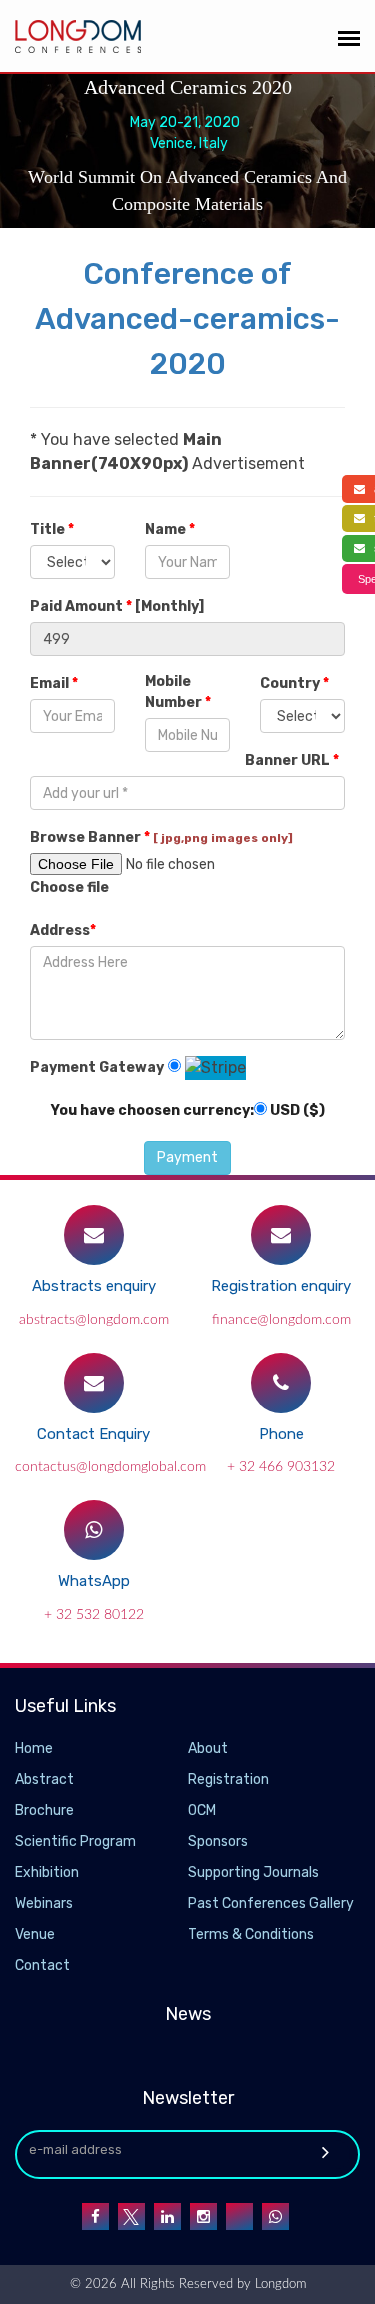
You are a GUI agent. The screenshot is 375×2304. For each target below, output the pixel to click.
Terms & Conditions (251, 1934)
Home (34, 1748)
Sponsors (218, 1841)
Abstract (44, 1779)
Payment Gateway (97, 1067)
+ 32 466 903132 (281, 1467)
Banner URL (292, 760)
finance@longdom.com (281, 1320)
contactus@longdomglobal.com (110, 1467)
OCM (202, 1810)
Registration (228, 1779)
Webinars (44, 1903)
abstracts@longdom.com (94, 1320)
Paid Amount (117, 606)
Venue (35, 1934)
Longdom (278, 2284)
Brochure (44, 1810)
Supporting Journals (253, 1872)
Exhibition (47, 1872)
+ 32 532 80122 (94, 1615)
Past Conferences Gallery (271, 1903)
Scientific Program (75, 1841)
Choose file (69, 887)
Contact (42, 1965)
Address (63, 930)
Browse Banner (161, 837)
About (208, 1748)
